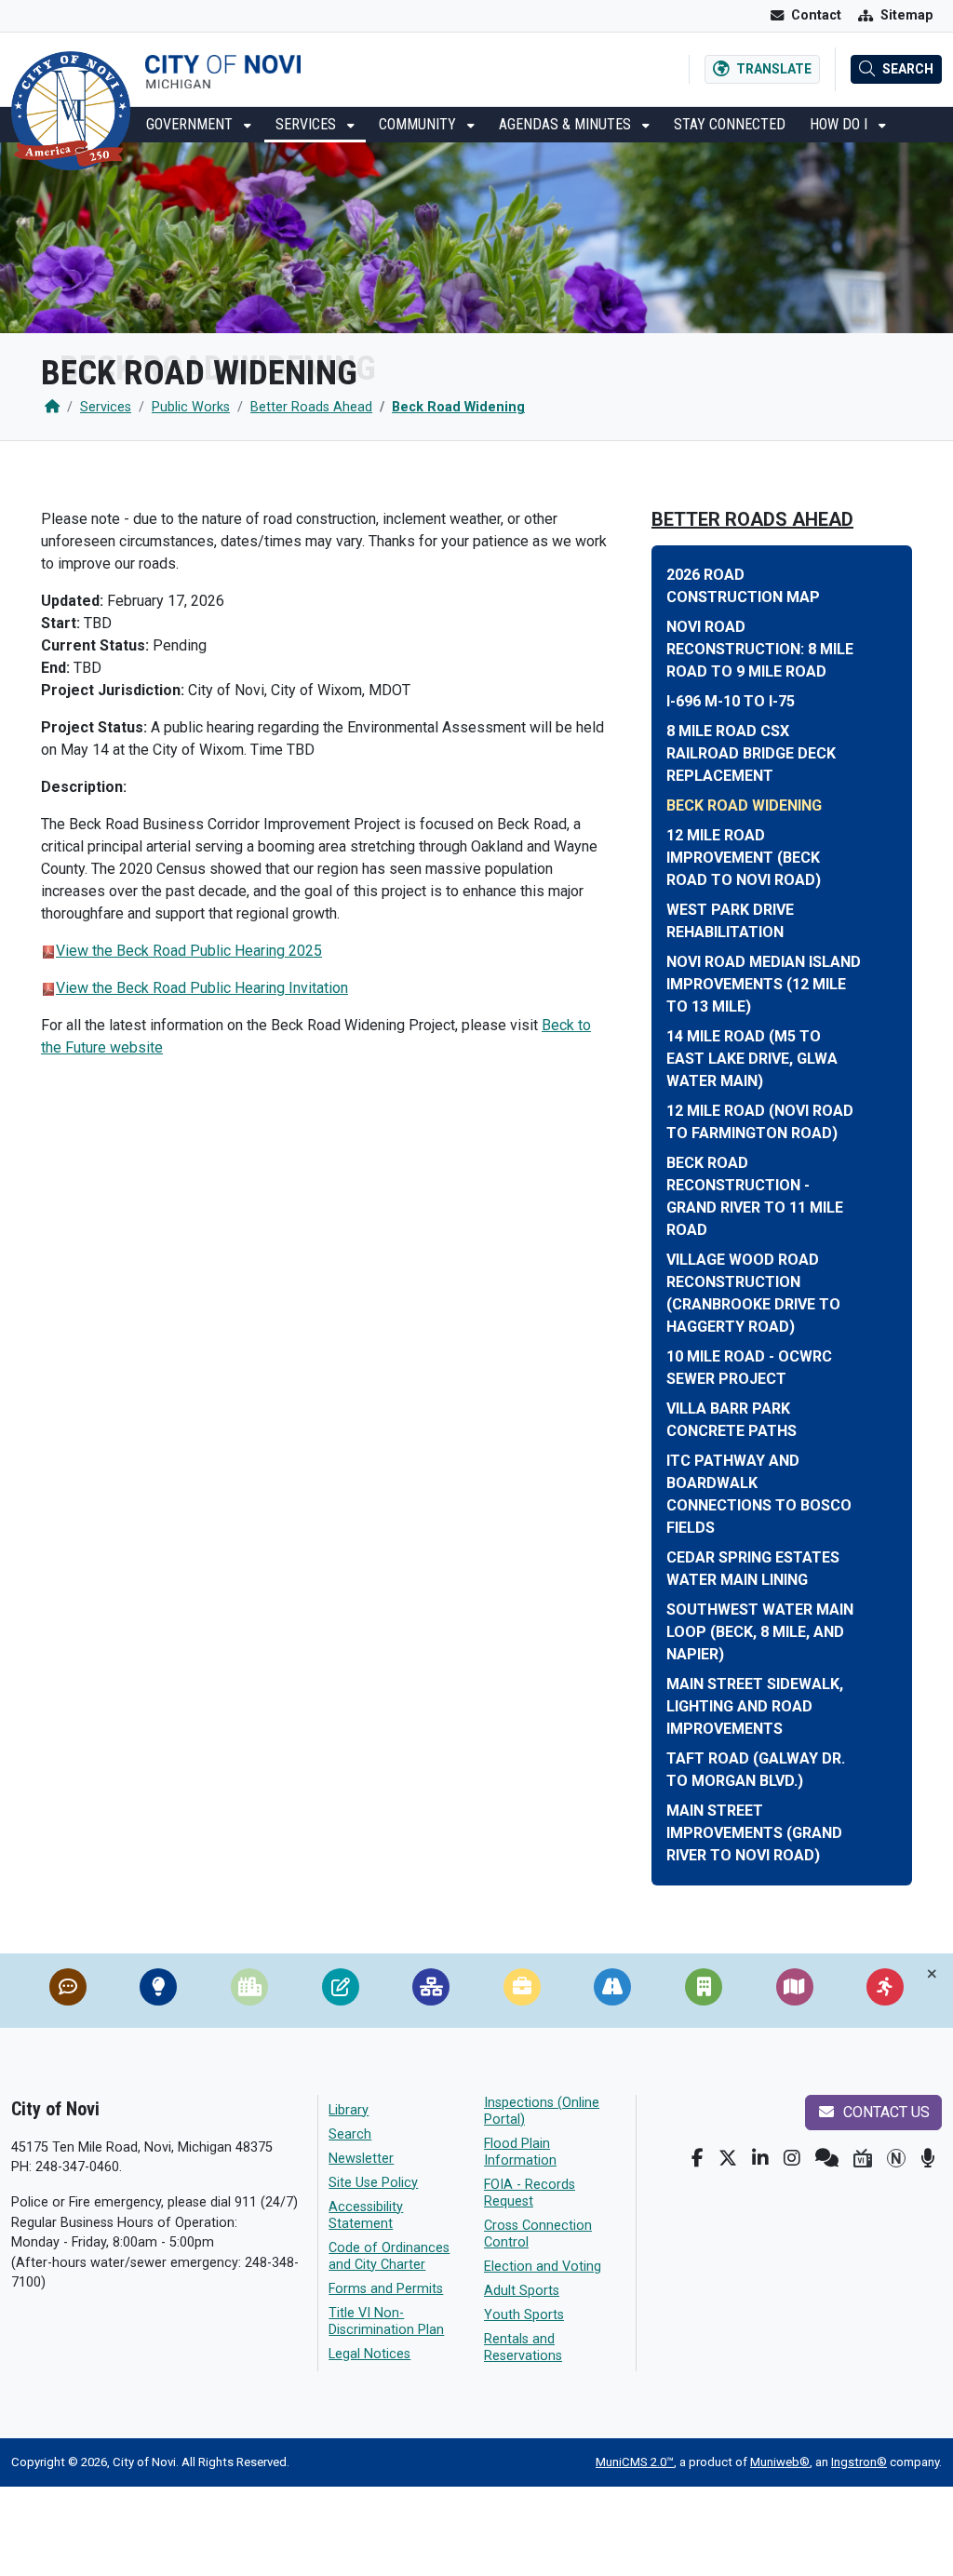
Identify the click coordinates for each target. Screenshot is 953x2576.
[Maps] (795, 1991)
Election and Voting (543, 2267)
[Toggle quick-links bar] (932, 1974)
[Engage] (885, 1991)
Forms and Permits (386, 2289)
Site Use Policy (373, 2183)
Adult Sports (522, 2291)
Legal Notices (369, 2354)
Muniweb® (780, 2462)
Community (419, 124)
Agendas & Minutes (567, 124)
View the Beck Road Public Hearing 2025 (189, 951)
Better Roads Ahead (311, 407)
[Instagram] (792, 2158)
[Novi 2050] (158, 1991)
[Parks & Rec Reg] (341, 1991)
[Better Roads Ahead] (612, 1991)
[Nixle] (827, 2158)
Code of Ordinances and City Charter (389, 2256)
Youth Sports (524, 2315)
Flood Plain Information (520, 2152)
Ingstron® (859, 2462)
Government (191, 124)
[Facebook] (698, 2158)
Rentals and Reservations (523, 2348)
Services (308, 124)
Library (349, 2110)
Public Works (191, 407)
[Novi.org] (896, 2158)
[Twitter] (728, 2158)
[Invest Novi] (704, 1991)
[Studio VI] (863, 2158)
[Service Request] (68, 1991)
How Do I (840, 124)
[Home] (52, 407)
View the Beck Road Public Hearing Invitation (202, 988)
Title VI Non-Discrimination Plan (386, 2321)
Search (350, 2134)
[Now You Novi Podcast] (927, 2158)
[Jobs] (522, 1991)
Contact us (885, 2112)
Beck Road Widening (458, 407)
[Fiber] (431, 1991)
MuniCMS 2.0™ (635, 2462)
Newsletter (361, 2159)
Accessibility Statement (366, 2215)
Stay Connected (730, 124)
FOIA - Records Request (530, 2193)
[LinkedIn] (760, 2158)
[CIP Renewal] (249, 1991)
